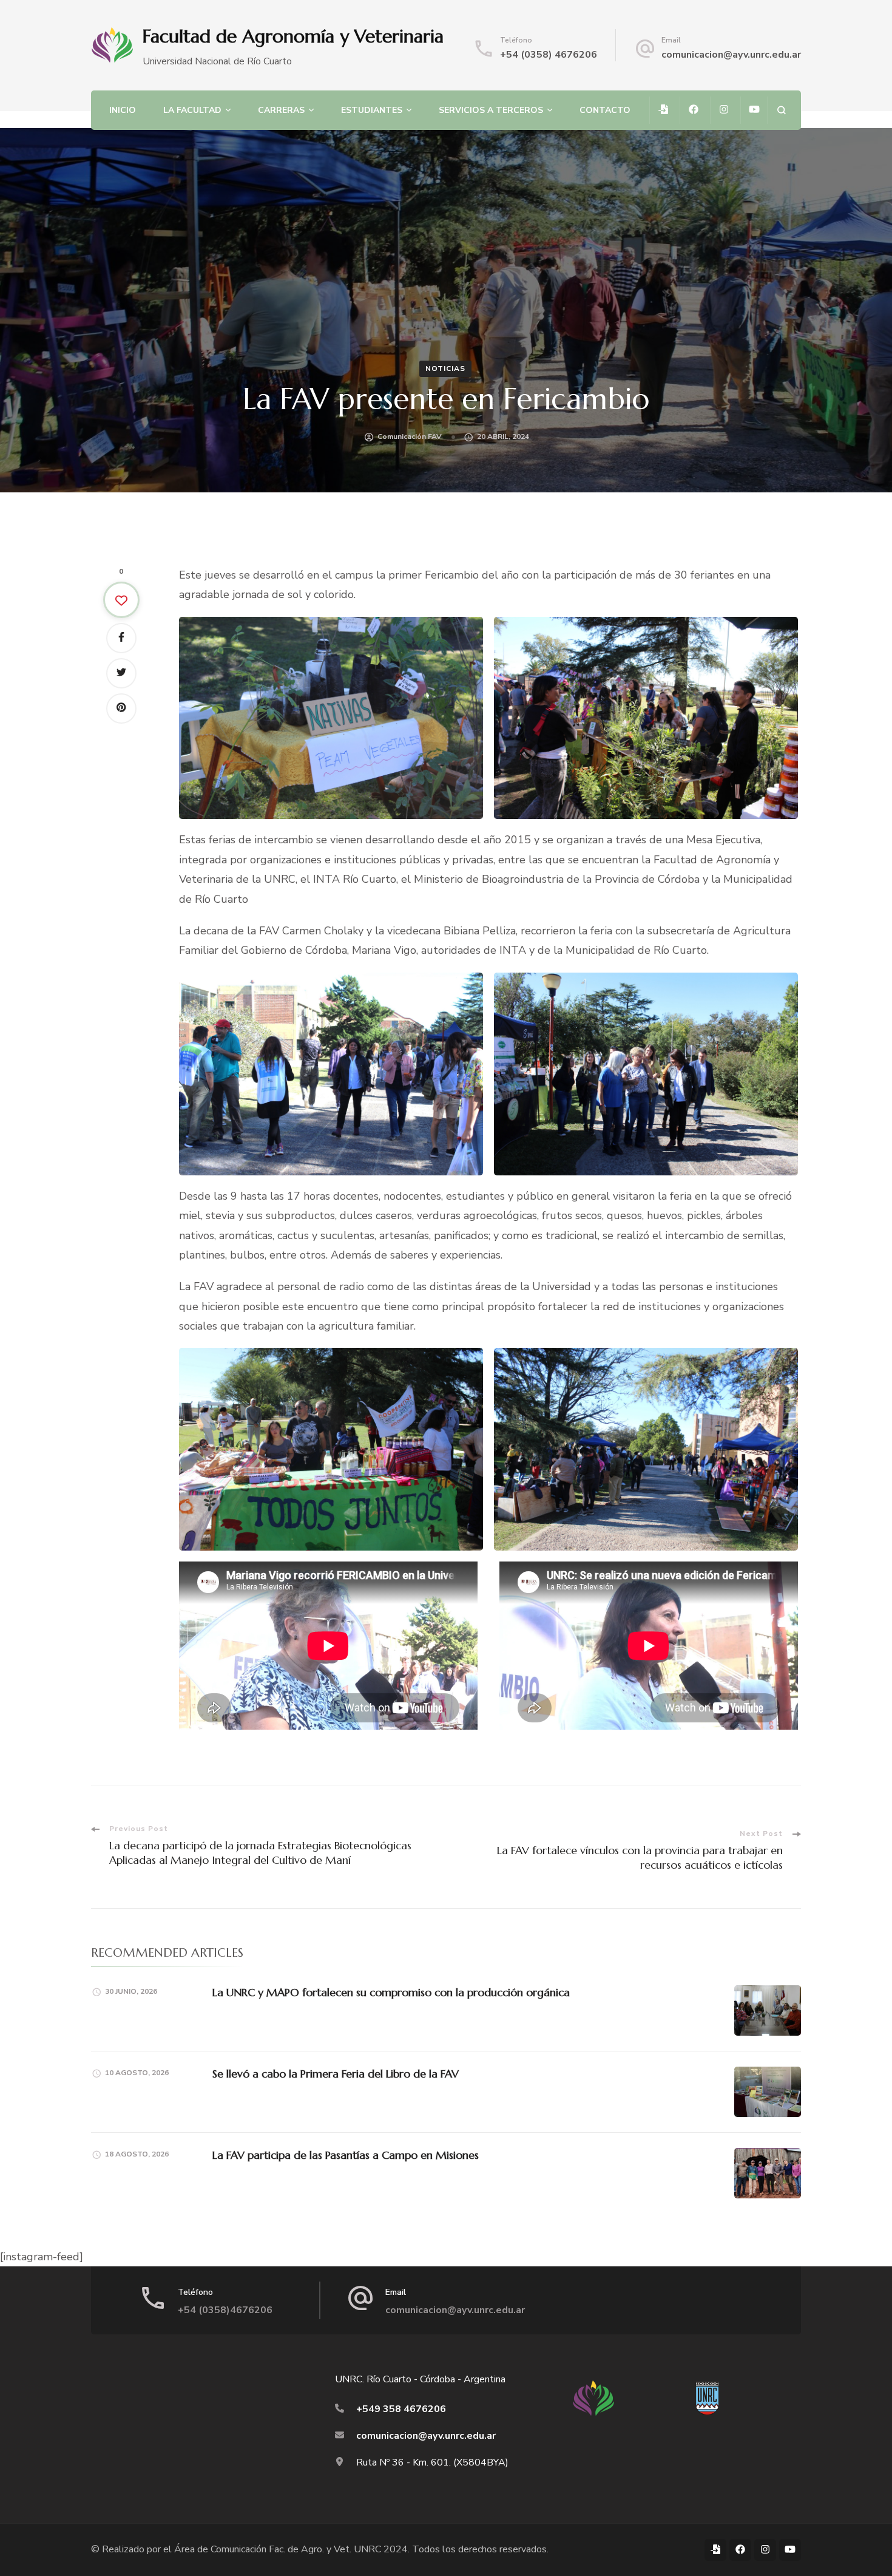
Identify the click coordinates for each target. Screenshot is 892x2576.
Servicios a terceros (491, 110)
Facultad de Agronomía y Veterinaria (293, 36)
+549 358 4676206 (401, 2409)
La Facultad (192, 110)
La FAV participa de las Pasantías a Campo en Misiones (346, 2155)
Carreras (281, 110)
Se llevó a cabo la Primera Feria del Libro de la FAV (336, 2074)
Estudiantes (372, 110)
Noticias (445, 369)
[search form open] (781, 110)
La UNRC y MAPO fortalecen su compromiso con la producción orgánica (391, 1992)
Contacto (605, 110)
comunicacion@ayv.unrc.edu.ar (731, 55)
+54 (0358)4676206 (225, 2310)
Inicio (123, 110)
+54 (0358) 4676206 (549, 55)
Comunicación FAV (410, 437)
